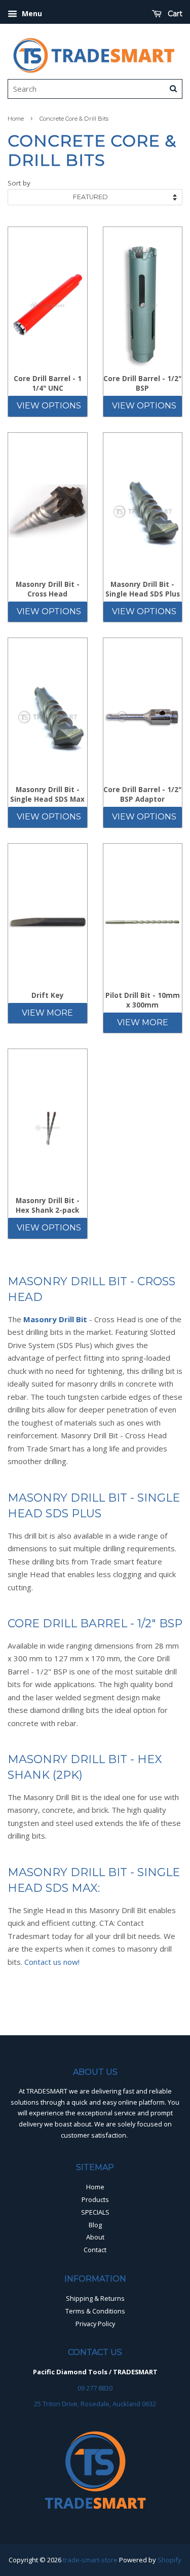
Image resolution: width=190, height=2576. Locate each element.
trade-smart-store (90, 2560)
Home (16, 119)
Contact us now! (52, 1962)
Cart (174, 14)
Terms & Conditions (95, 2311)
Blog (95, 2225)
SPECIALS (95, 2212)
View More (47, 1013)
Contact (95, 2250)
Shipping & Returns (95, 2298)
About (95, 2237)
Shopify (169, 2560)
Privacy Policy (95, 2324)
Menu (31, 13)
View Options (49, 406)
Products (95, 2199)
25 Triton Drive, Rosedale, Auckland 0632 (95, 2404)
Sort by (19, 183)
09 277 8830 (95, 2388)
